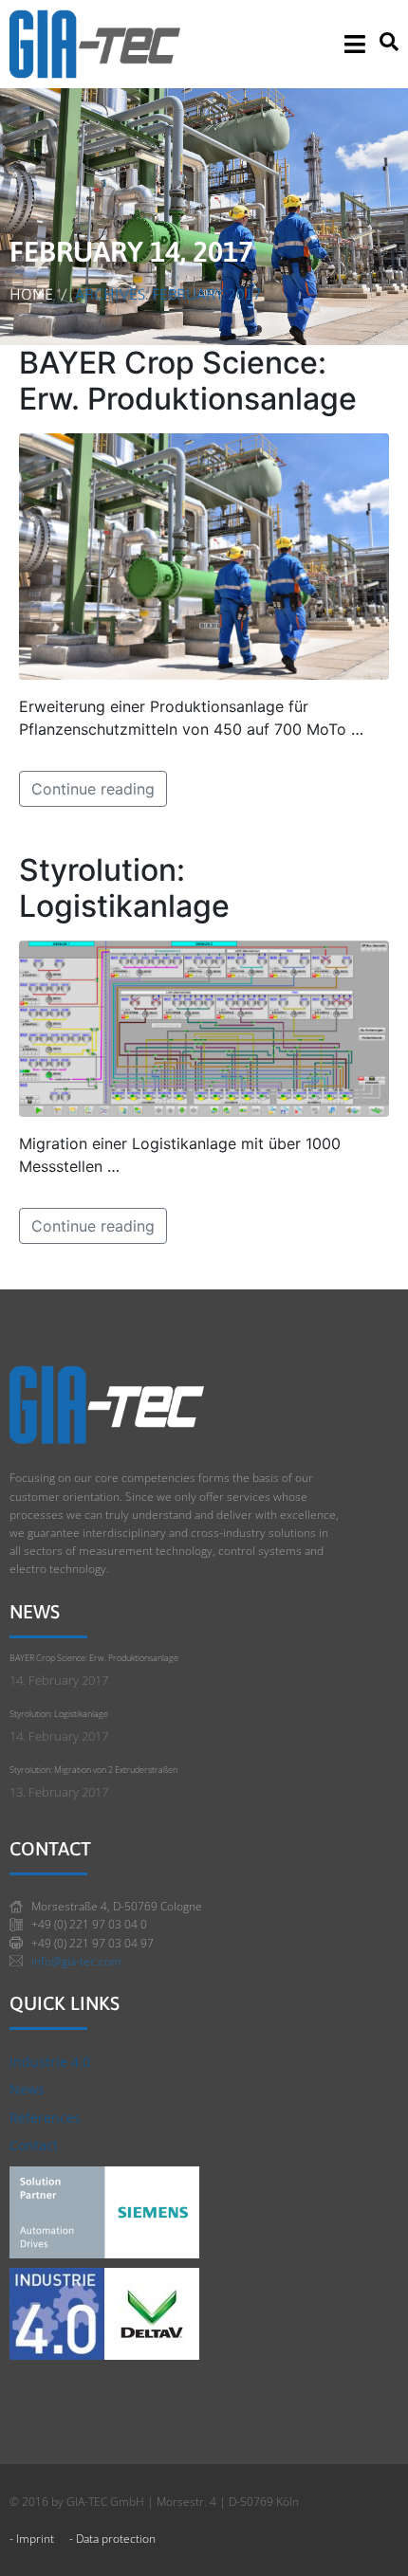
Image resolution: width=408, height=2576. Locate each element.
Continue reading (93, 789)
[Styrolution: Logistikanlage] (204, 1027)
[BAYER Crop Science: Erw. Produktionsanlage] (204, 555)
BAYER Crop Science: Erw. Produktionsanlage (188, 381)
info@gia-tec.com (76, 1961)
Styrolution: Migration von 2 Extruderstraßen (93, 1770)
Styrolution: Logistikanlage (124, 888)
